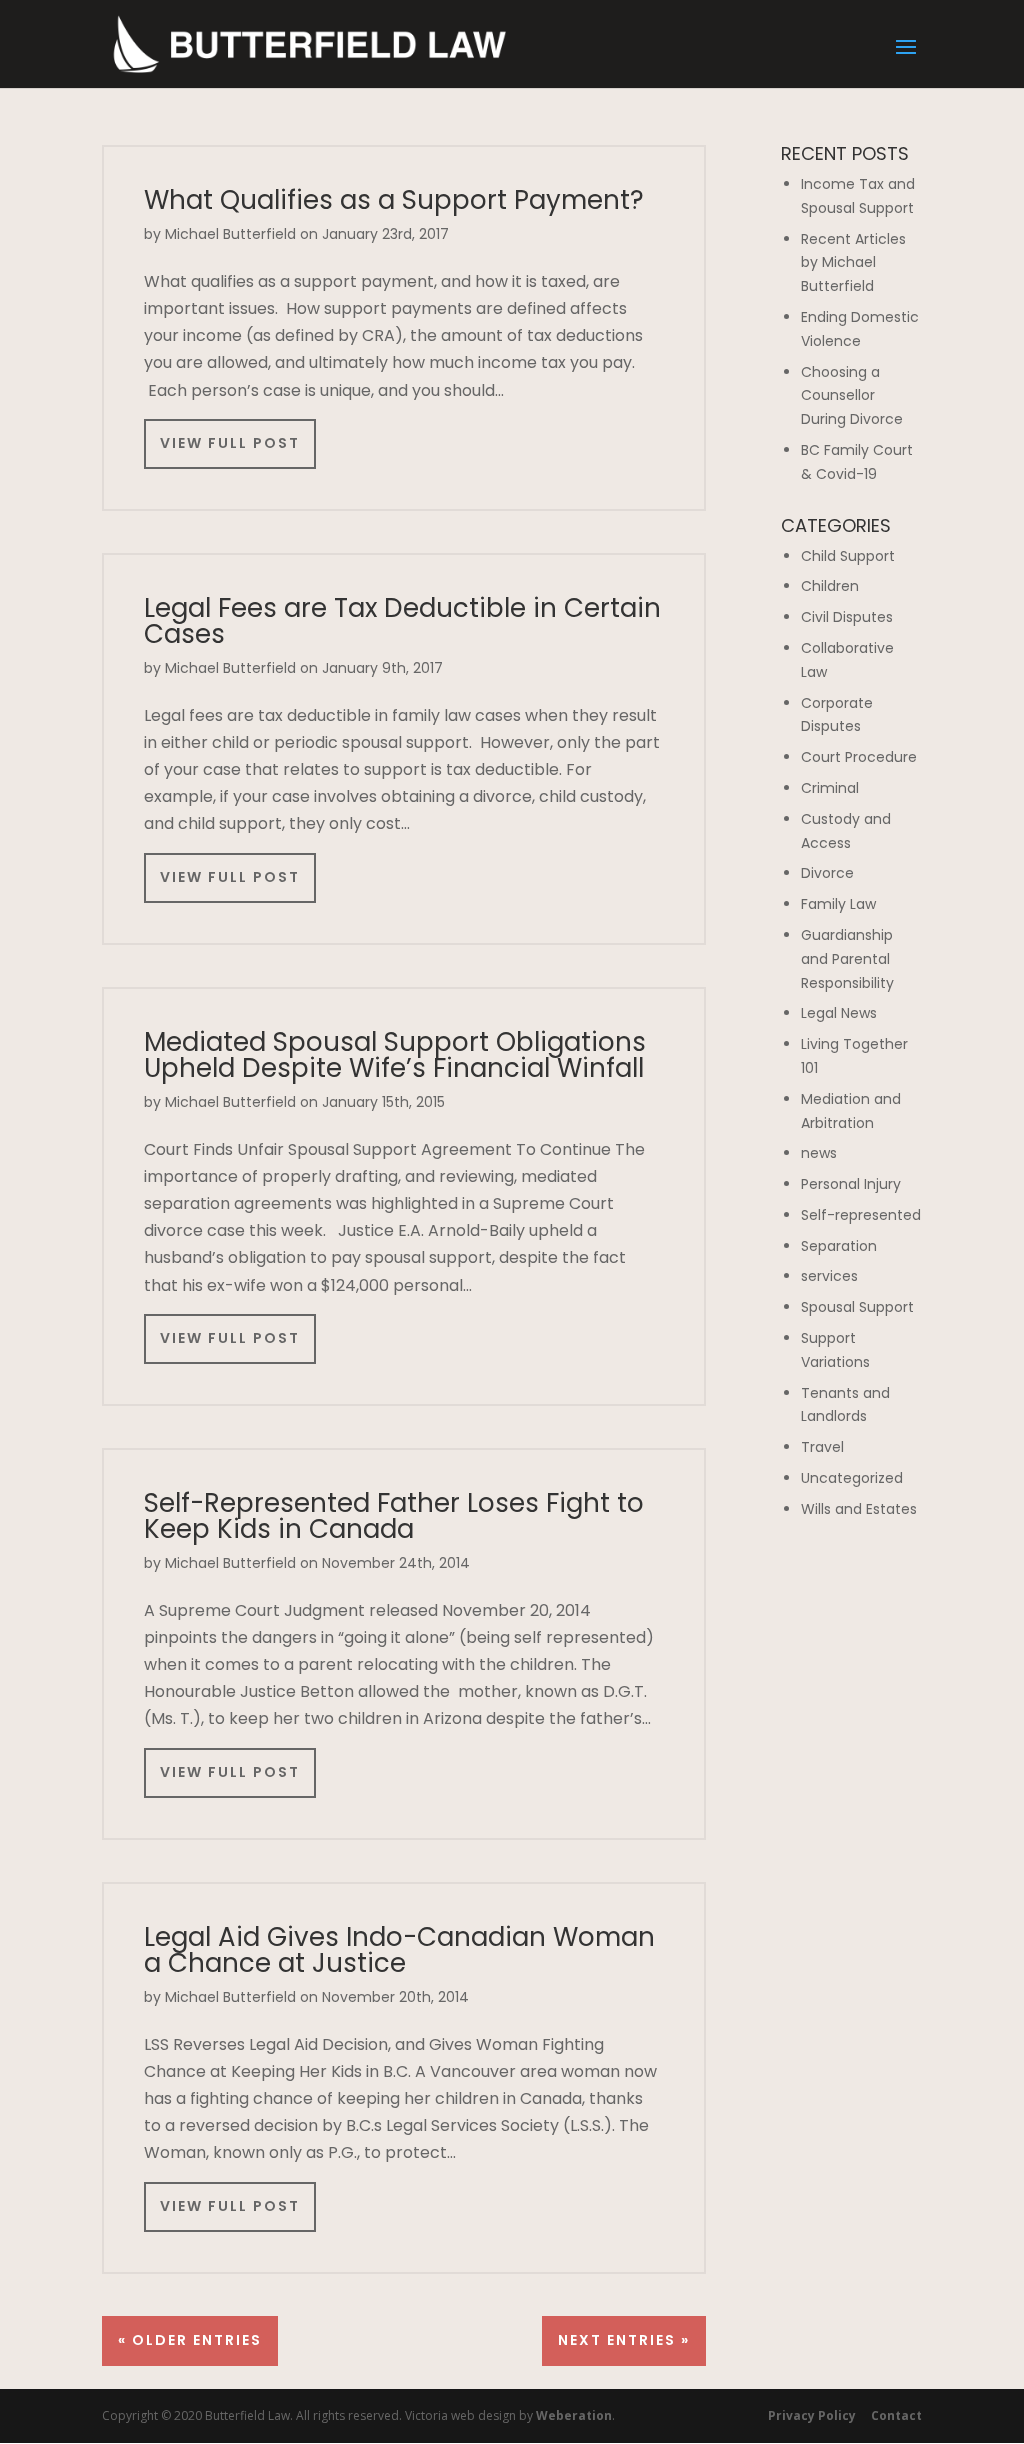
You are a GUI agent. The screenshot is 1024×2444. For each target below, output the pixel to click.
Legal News (839, 1013)
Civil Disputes (847, 617)
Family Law (838, 904)
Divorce (827, 873)
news (819, 1153)
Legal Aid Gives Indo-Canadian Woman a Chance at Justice (399, 1950)
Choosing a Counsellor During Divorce (852, 396)
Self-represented (861, 1215)
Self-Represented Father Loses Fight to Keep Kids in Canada (394, 1516)
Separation (839, 1246)
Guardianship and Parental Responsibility (847, 959)
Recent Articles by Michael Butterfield (853, 263)
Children (830, 586)
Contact (896, 2415)
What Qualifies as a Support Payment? (394, 200)
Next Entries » (624, 2340)
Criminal (830, 788)
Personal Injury (851, 1184)
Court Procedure (859, 757)
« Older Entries (190, 2340)
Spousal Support (857, 1307)
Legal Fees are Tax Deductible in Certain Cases (402, 621)
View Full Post (230, 443)
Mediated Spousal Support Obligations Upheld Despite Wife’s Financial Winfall (395, 1055)
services (829, 1276)
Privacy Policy (812, 2415)
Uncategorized (852, 1478)
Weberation (574, 2415)
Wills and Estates (859, 1509)
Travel (822, 1447)
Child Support (848, 556)
